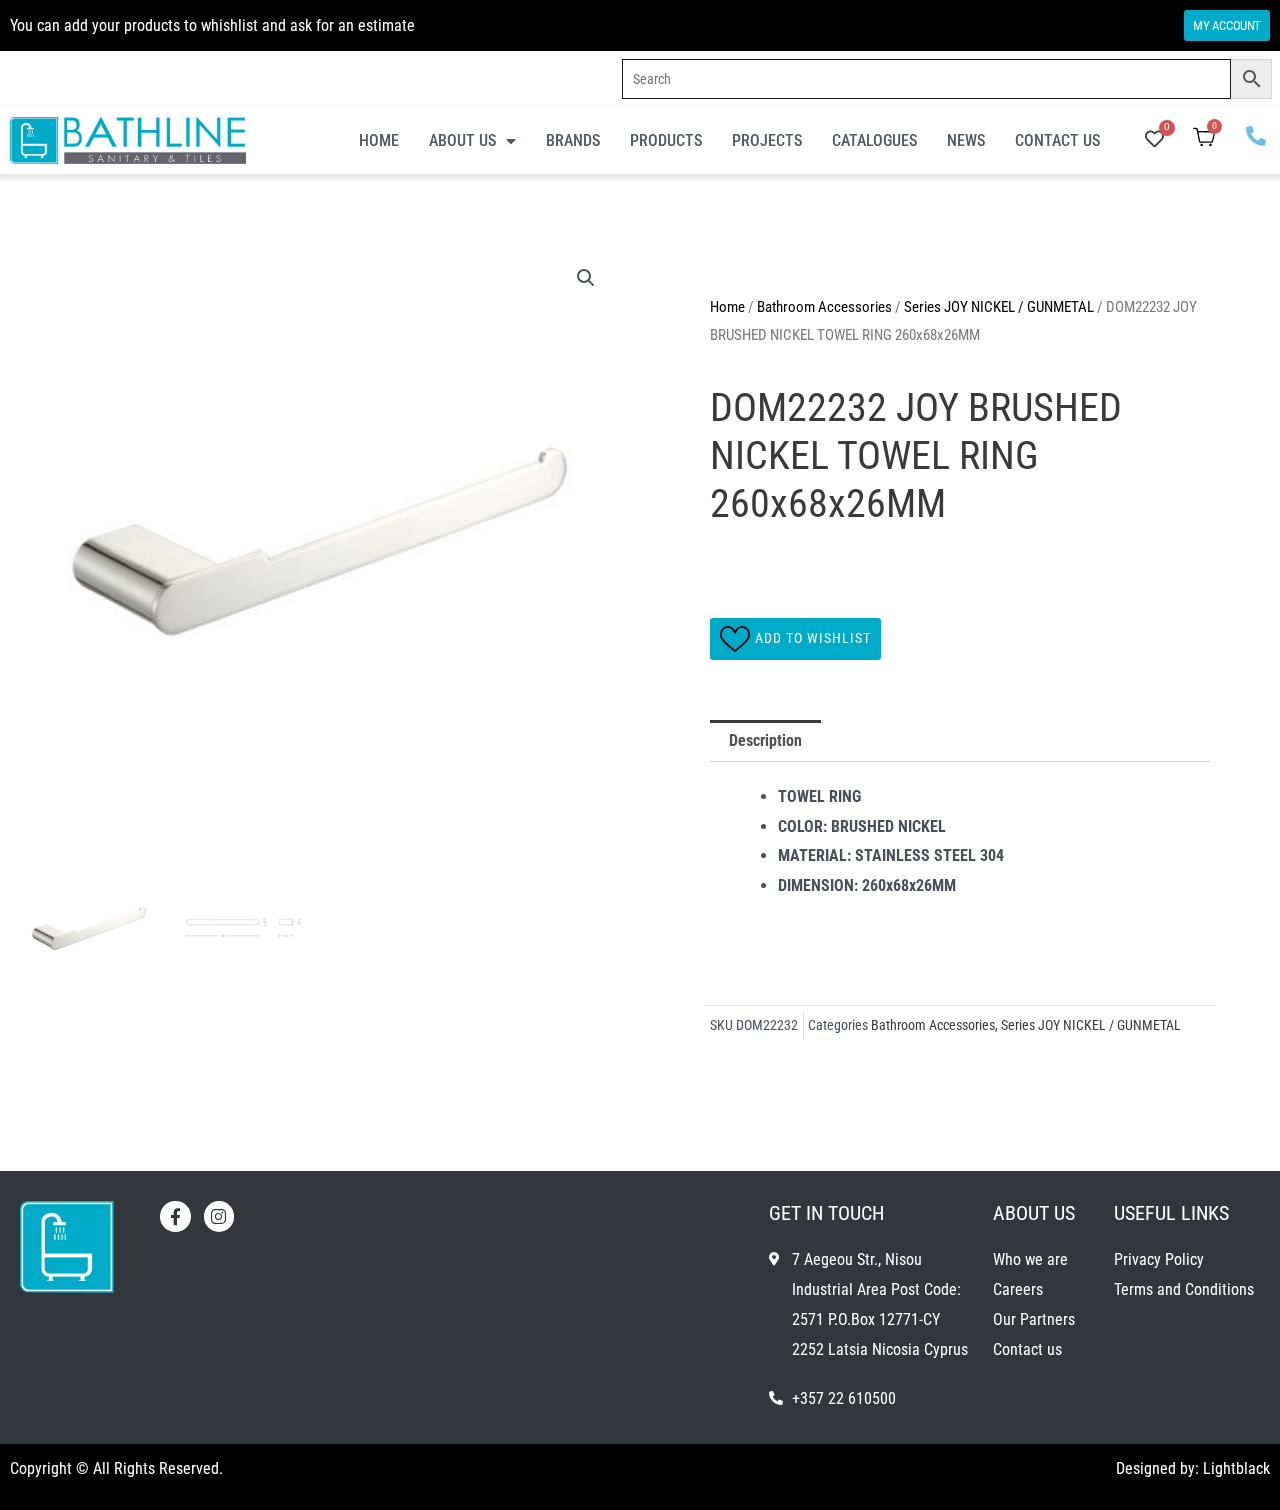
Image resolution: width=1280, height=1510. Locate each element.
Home (379, 140)
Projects (767, 140)
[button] (586, 278)
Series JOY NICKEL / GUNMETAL (999, 307)
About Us (462, 140)
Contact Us (1057, 140)
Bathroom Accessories (824, 307)
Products (666, 140)
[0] (1154, 140)
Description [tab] (765, 740)
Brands (573, 140)
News (966, 140)
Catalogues (874, 140)
